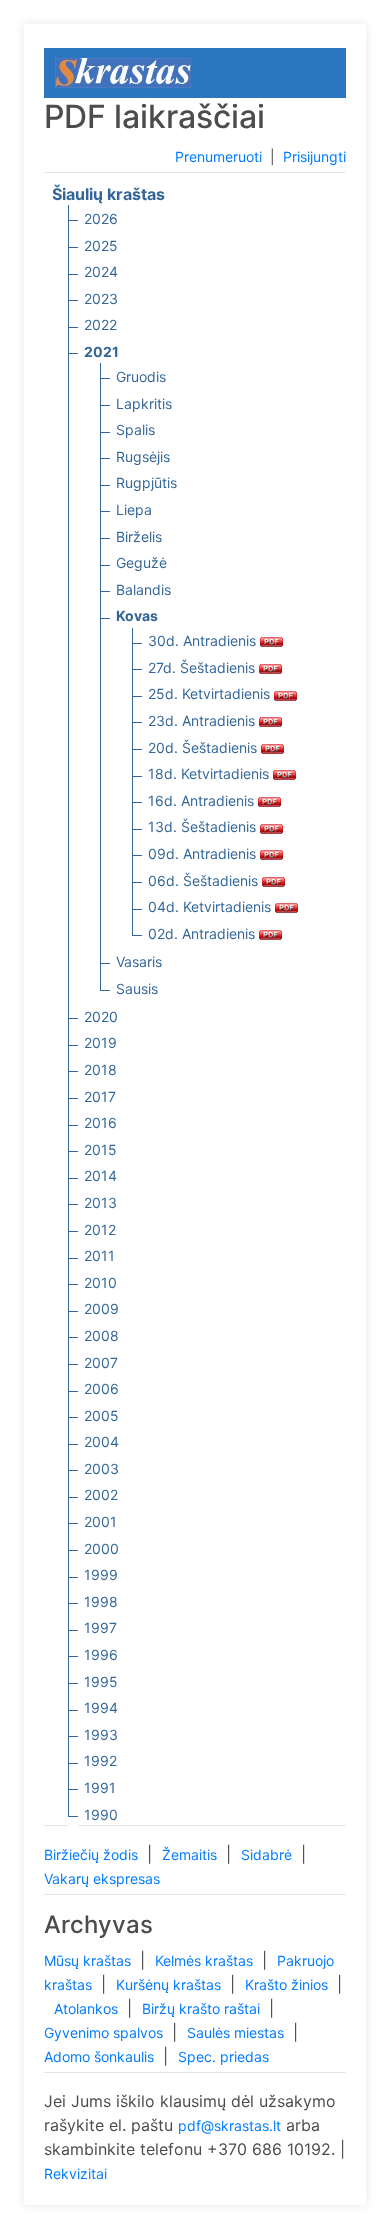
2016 (100, 1122)
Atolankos (88, 2008)
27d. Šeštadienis (203, 667)
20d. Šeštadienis (204, 747)
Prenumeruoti (218, 156)
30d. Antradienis (204, 640)
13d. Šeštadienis (204, 826)
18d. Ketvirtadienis (210, 773)
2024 (101, 271)
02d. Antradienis (203, 933)
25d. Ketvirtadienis (211, 693)
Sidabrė (268, 1854)
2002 (101, 1494)
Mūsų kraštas (89, 1960)
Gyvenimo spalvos (105, 2032)
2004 (101, 1441)
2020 (101, 1016)
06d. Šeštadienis (205, 880)
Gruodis (141, 376)
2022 (100, 324)
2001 (100, 1521)
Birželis (139, 536)
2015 (100, 1149)
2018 (100, 1069)
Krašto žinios (288, 1984)
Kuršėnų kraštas (170, 1984)
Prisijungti (314, 156)
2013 (100, 1202)
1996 (101, 1654)
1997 (100, 1627)
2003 (101, 1468)
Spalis (135, 429)
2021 (101, 351)
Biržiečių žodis (93, 1854)
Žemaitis (191, 1854)
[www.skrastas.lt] (123, 71)
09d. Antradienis (204, 853)
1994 (101, 1707)
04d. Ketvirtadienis (211, 906)
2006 (101, 1388)
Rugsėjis (143, 456)
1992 (100, 1760)
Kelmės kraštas (206, 1960)
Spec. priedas (223, 2056)
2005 (101, 1415)
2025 (101, 245)
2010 (100, 1282)
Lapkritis (144, 403)
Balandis (143, 589)
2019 (100, 1042)
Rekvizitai (75, 2173)
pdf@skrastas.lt (229, 2125)
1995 (101, 1681)
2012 (100, 1229)
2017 (100, 1096)
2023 (101, 298)
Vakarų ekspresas (102, 1878)
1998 (101, 1601)
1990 (101, 1814)
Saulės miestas (237, 2032)
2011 (99, 1255)
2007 (101, 1362)
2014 (100, 1175)
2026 (101, 218)
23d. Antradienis (203, 720)
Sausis (137, 988)
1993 (101, 1734)
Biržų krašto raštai (203, 2008)
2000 (101, 1548)
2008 (101, 1335)
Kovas (137, 615)
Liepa (134, 509)
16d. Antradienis (203, 800)
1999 (101, 1574)
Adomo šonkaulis (101, 2056)
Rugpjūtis (146, 482)
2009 (101, 1308)
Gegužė (141, 562)
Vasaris (139, 961)
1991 (100, 1787)
